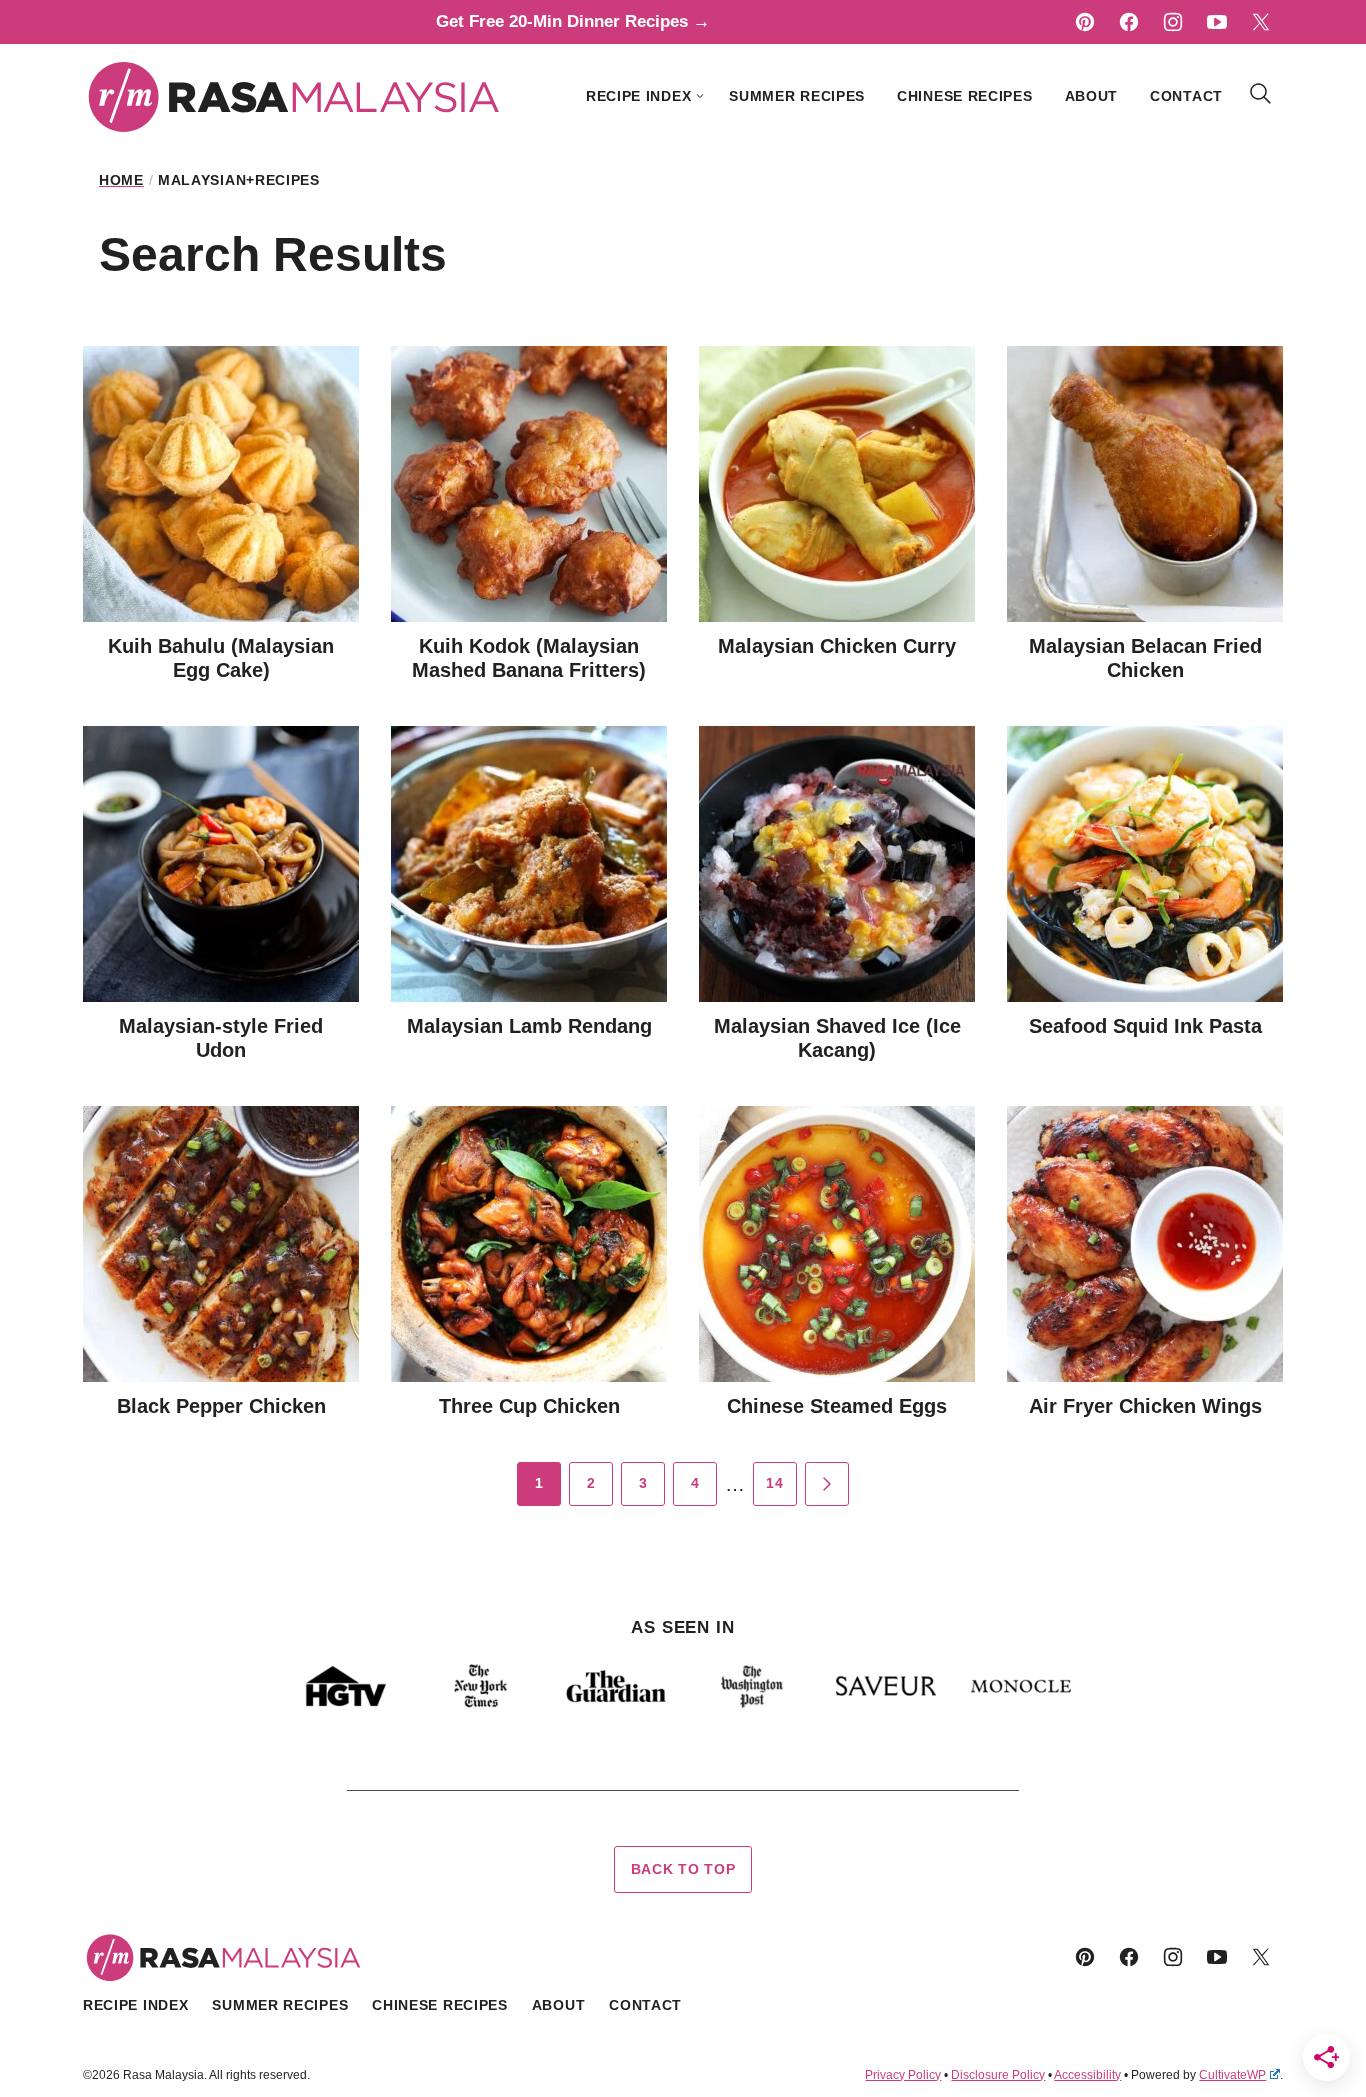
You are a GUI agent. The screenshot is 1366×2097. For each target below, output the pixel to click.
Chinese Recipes (965, 96)
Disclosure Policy (998, 2075)
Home (121, 180)
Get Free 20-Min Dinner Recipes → (573, 21)
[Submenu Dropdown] (700, 96)
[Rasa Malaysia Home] (294, 96)
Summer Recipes (797, 96)
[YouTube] (1217, 22)
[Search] (1261, 94)
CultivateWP (1232, 2075)
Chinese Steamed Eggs (837, 1406)
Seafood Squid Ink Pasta (1145, 1026)
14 (774, 1483)
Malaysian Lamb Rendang (529, 1026)
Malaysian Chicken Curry (837, 646)
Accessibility (1087, 2075)
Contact (1186, 96)
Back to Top (683, 1869)
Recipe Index (638, 96)
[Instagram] (1173, 22)
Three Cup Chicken (529, 1406)
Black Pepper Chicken (221, 1406)
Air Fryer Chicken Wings (1145, 1406)
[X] (1261, 22)
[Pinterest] (1085, 22)
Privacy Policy (903, 2075)
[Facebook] (1129, 22)
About (1092, 96)
